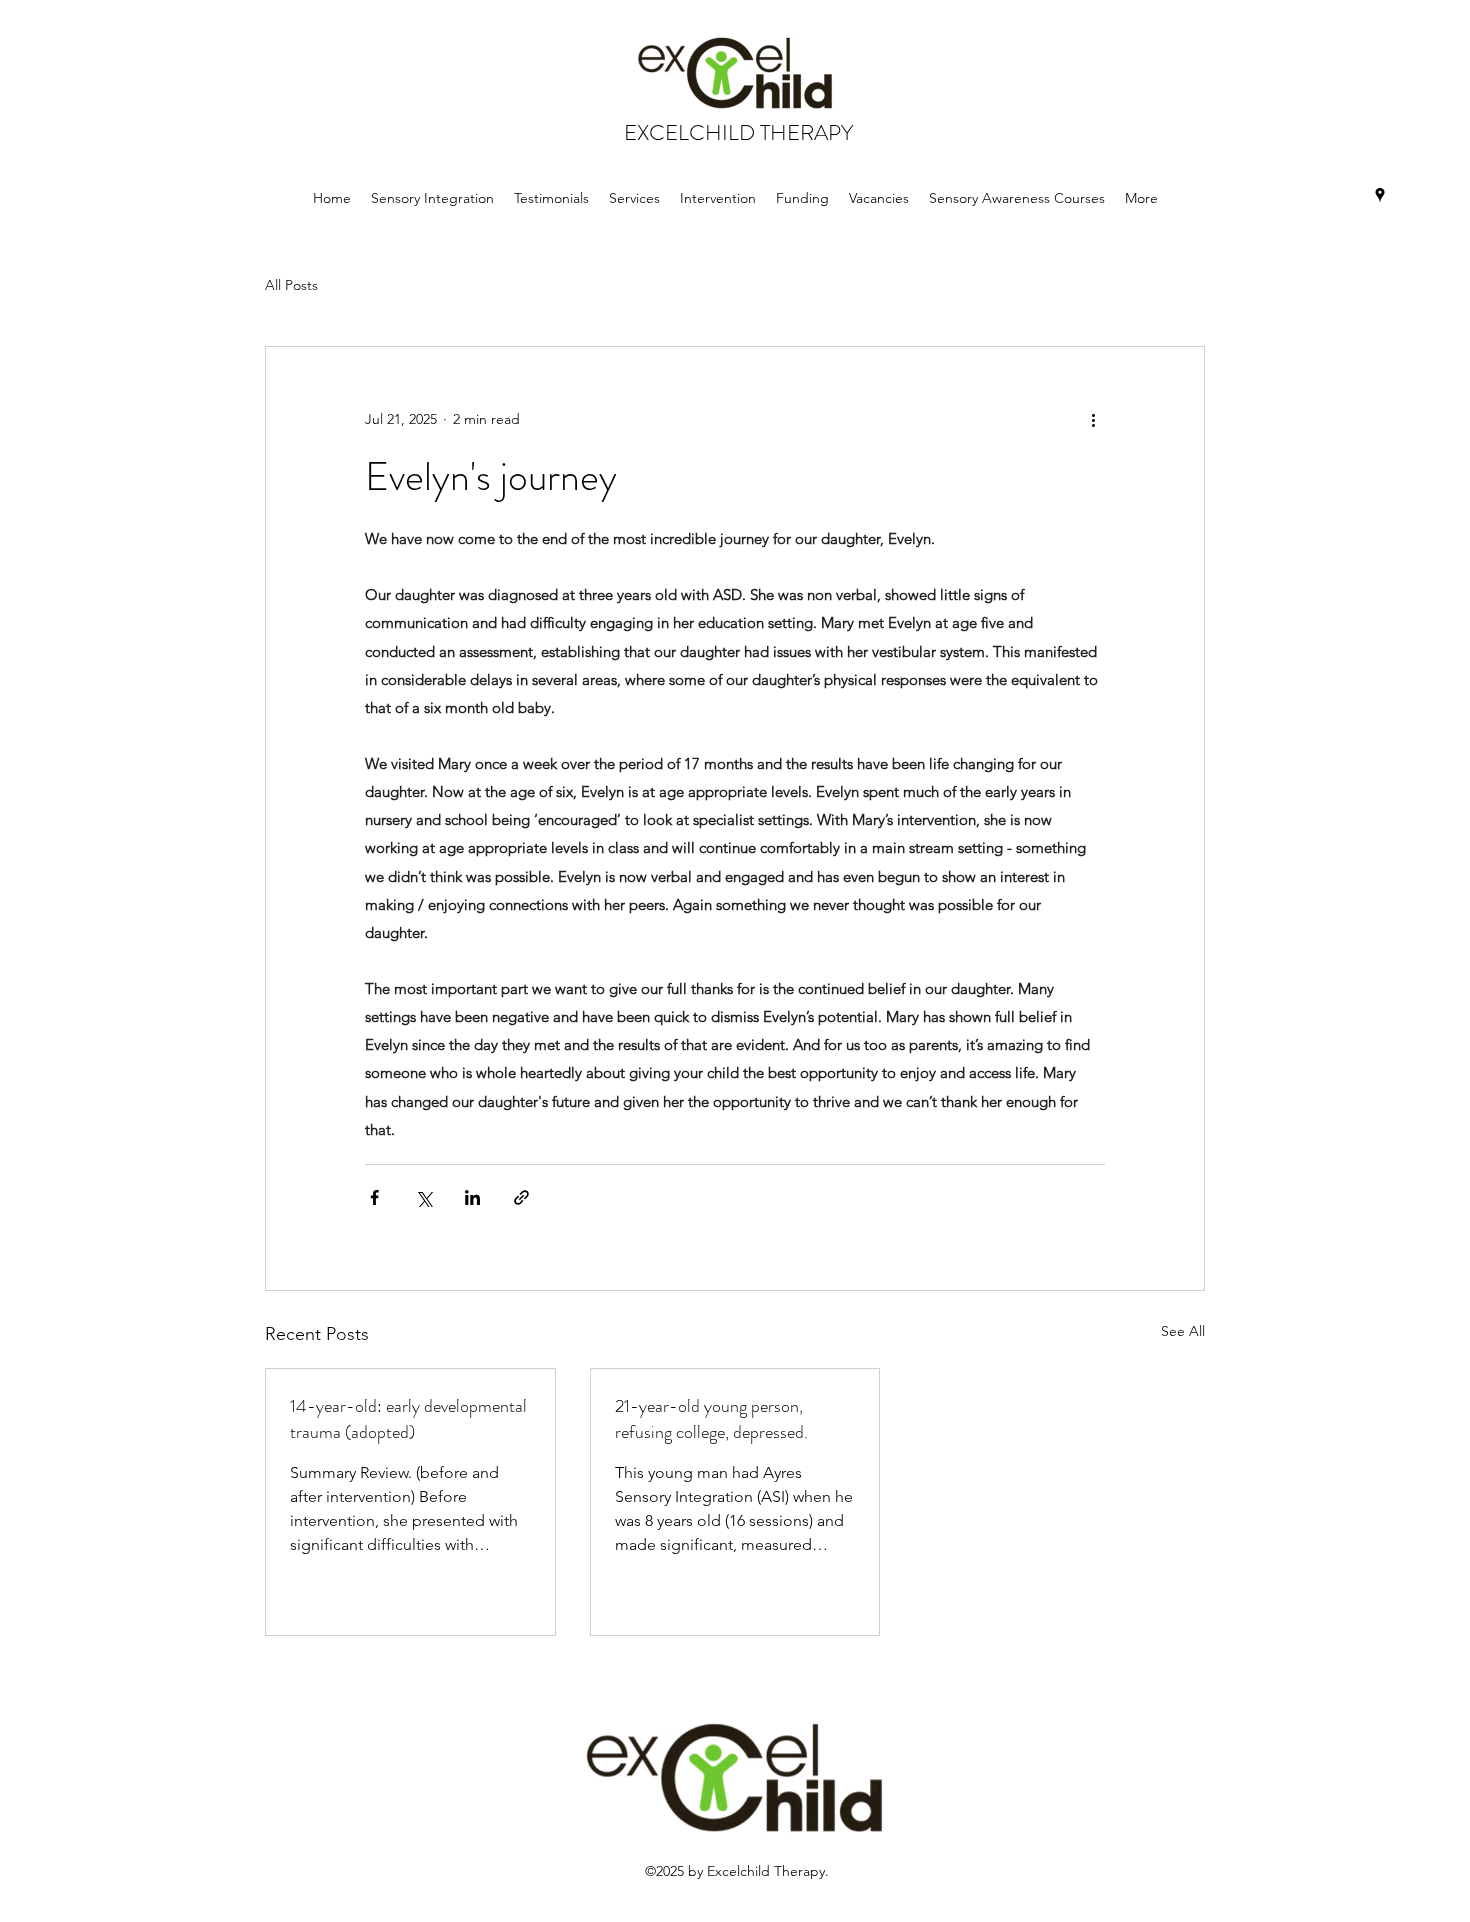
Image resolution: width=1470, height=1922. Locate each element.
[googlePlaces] (1380, 195)
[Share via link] (521, 1197)
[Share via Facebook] (374, 1197)
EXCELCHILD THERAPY (738, 132)
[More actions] (1093, 419)
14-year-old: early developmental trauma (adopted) (408, 1419)
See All (1183, 1331)
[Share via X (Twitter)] (423, 1197)
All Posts (291, 285)
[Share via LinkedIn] (472, 1197)
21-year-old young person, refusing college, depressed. (711, 1419)
